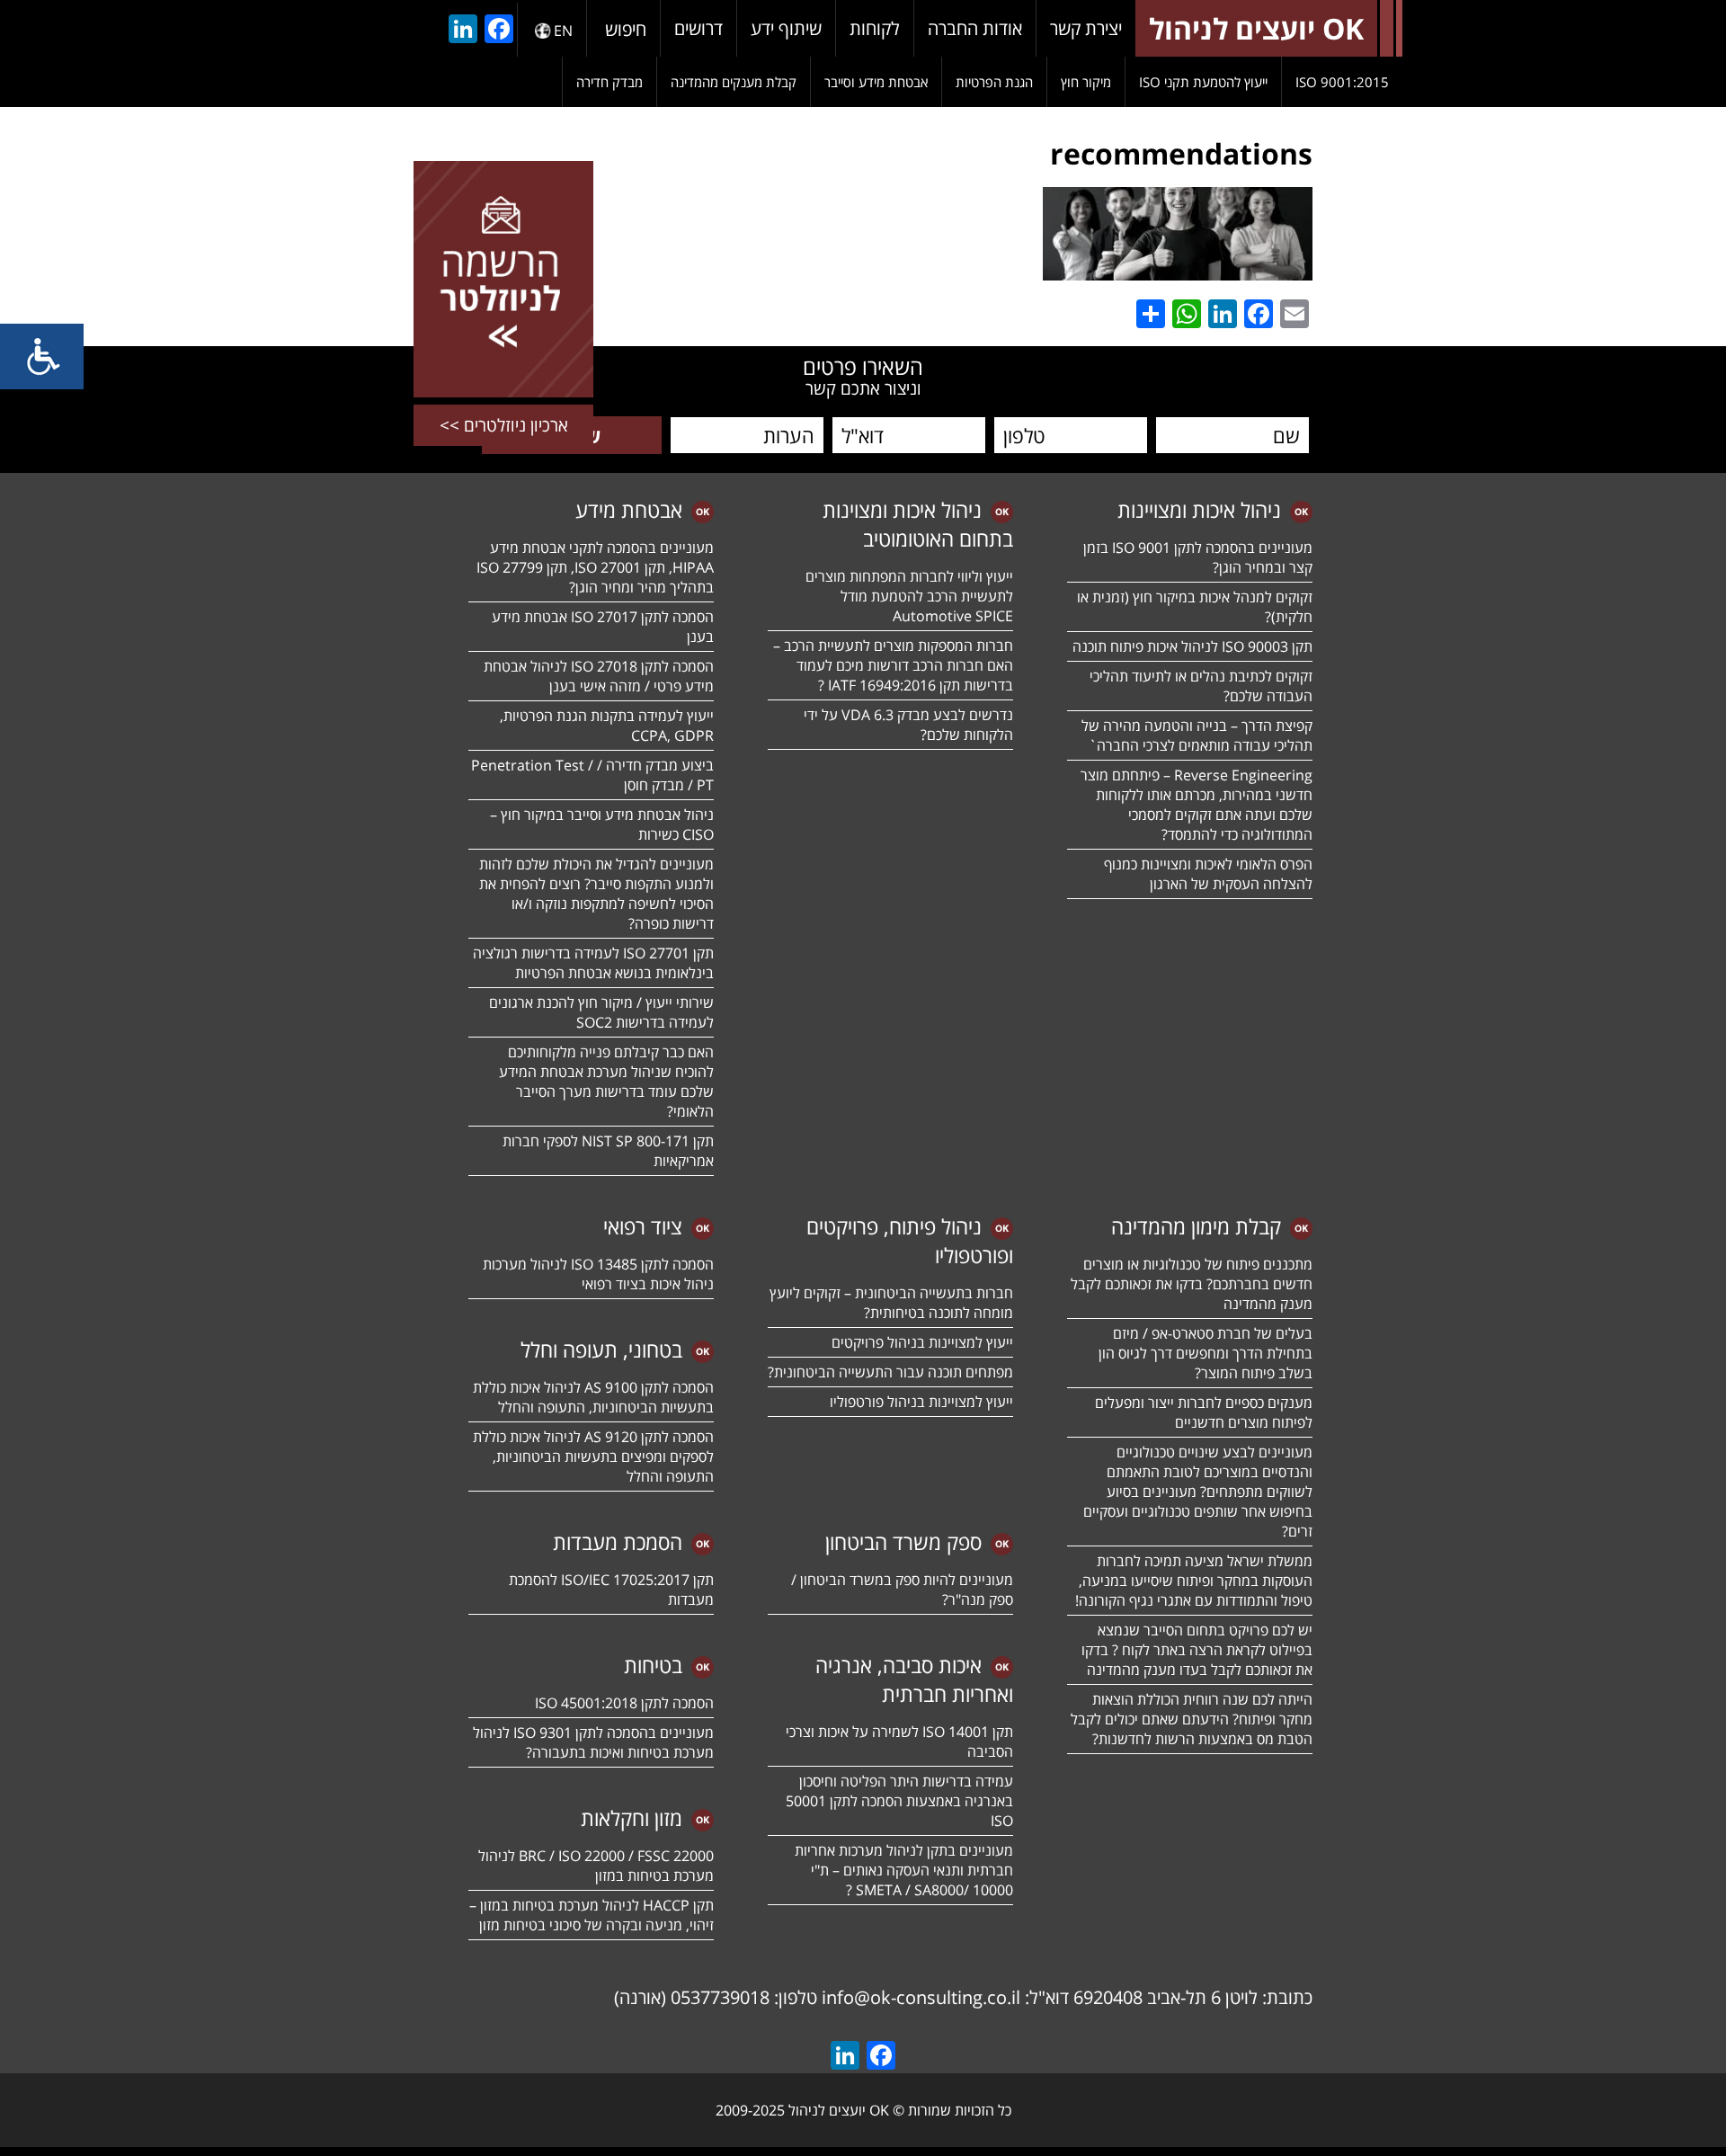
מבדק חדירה (609, 82)
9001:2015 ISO (1342, 82)
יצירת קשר (1086, 28)
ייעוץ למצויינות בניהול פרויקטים (922, 1342)
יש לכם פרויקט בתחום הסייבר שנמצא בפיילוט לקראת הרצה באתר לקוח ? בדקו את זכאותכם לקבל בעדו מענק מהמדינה (1197, 1650)
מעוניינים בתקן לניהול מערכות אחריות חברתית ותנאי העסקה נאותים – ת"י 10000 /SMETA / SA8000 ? (904, 1870)
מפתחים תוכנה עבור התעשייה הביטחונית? (890, 1372)
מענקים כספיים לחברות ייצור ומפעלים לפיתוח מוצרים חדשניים (1204, 1412)
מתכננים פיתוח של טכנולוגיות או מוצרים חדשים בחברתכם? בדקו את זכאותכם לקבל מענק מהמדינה (1192, 1284)
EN (563, 31)
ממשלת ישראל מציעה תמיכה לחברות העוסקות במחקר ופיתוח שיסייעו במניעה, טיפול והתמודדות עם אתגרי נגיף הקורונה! (1194, 1581)
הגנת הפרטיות (994, 82)
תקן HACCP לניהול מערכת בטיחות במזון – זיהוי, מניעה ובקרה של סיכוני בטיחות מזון (592, 1915)
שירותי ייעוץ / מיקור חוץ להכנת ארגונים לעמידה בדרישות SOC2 (601, 1012)
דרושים (698, 28)
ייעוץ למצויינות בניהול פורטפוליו (921, 1402)
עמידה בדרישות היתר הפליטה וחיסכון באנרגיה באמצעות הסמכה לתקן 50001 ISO (899, 1801)
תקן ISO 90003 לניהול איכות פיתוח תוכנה (1192, 646)
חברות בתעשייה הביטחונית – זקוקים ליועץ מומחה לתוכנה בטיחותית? (891, 1303)
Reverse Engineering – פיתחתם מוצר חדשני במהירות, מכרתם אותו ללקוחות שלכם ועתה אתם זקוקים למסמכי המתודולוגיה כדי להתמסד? (1197, 805)
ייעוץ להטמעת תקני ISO (1203, 82)
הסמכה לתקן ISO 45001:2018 (624, 1703)
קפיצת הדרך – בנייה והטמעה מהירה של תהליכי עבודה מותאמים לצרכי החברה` (1197, 735)
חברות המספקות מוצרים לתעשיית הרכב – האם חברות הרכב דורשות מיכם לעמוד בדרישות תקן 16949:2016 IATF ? (893, 665)
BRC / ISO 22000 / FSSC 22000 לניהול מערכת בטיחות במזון (596, 1866)
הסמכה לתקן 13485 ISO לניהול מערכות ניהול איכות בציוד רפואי (598, 1274)
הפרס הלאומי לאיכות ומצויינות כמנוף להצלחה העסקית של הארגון (1208, 874)
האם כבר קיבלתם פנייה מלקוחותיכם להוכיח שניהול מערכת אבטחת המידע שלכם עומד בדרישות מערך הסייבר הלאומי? (606, 1082)
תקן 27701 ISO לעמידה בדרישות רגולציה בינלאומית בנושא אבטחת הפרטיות (593, 963)
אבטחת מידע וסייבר (876, 82)
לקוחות (875, 28)
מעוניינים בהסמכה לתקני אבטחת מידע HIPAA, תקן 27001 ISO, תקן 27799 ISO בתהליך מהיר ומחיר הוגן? (593, 567)
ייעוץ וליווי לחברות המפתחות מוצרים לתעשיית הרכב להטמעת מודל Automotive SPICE (909, 596)
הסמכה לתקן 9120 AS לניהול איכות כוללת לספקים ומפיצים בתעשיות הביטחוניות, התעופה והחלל (593, 1457)
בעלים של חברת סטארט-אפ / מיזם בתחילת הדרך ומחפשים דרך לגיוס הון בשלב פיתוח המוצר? (1206, 1353)
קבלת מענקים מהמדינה (734, 82)
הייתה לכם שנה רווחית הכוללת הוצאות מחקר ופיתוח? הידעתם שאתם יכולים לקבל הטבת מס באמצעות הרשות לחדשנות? (1192, 1719)
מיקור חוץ (1086, 82)
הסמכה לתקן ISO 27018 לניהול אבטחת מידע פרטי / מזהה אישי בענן (599, 676)
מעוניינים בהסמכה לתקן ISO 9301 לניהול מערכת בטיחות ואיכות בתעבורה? (593, 1742)
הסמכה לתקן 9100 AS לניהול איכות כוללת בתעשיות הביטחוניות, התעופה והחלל (593, 1397)
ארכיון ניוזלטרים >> (504, 425)
